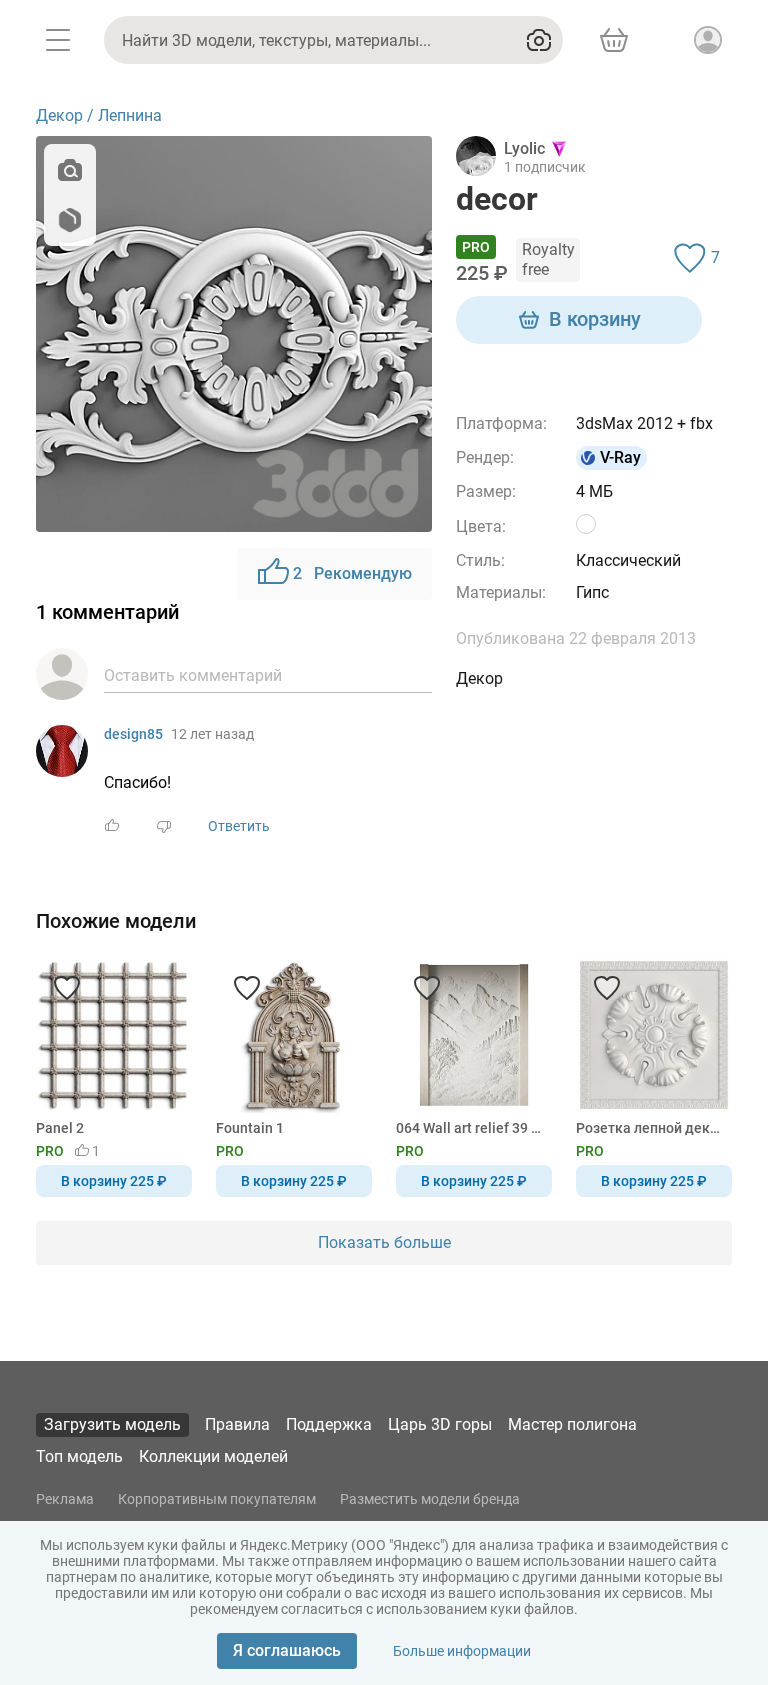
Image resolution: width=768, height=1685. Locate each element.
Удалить (445, 876)
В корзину (595, 319)
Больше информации (462, 1651)
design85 (133, 734)
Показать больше (384, 1242)
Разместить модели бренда (430, 1499)
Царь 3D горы (440, 1424)
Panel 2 (60, 1128)
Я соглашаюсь (287, 1650)
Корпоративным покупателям (217, 1499)
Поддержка (329, 1424)
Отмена (321, 876)
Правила (237, 1424)
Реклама (65, 1499)
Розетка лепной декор (650, 1128)
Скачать (446, 876)
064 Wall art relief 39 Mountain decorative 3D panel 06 (470, 1128)
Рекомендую (352, 573)
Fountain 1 (250, 1128)
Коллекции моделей (213, 1456)
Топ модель (79, 1456)
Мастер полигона (572, 1424)
